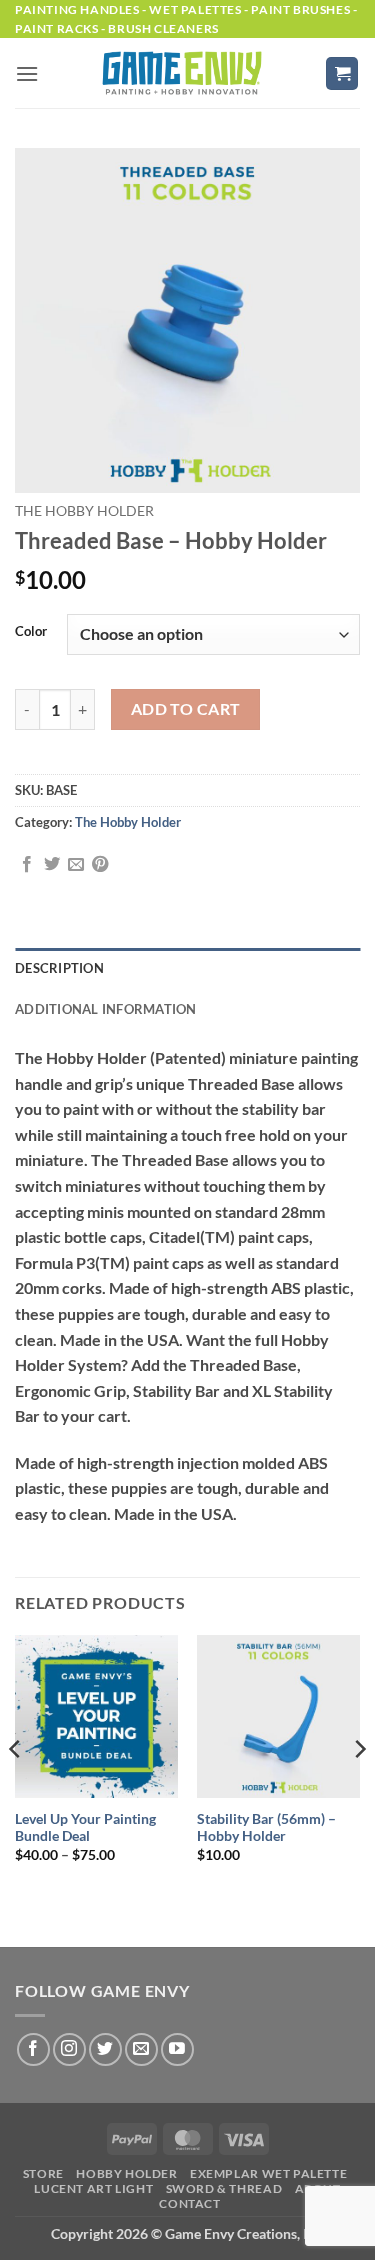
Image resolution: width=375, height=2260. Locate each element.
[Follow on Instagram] (69, 2049)
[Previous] (16, 1788)
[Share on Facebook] (27, 865)
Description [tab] (59, 968)
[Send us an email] (141, 2049)
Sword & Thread (224, 2188)
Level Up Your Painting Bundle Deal (85, 1828)
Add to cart (186, 709)
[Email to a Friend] (76, 865)
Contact (189, 2203)
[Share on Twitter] (52, 865)
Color (31, 632)
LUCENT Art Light (93, 2188)
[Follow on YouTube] (177, 2049)
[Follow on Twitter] (105, 2049)
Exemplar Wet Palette (268, 2173)
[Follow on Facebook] (33, 2049)
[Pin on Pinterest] (100, 865)
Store (43, 2173)
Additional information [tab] (106, 1009)
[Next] (359, 1788)
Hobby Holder (126, 2173)
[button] (27, 73)
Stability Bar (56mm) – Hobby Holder (266, 1828)
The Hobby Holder (84, 511)
